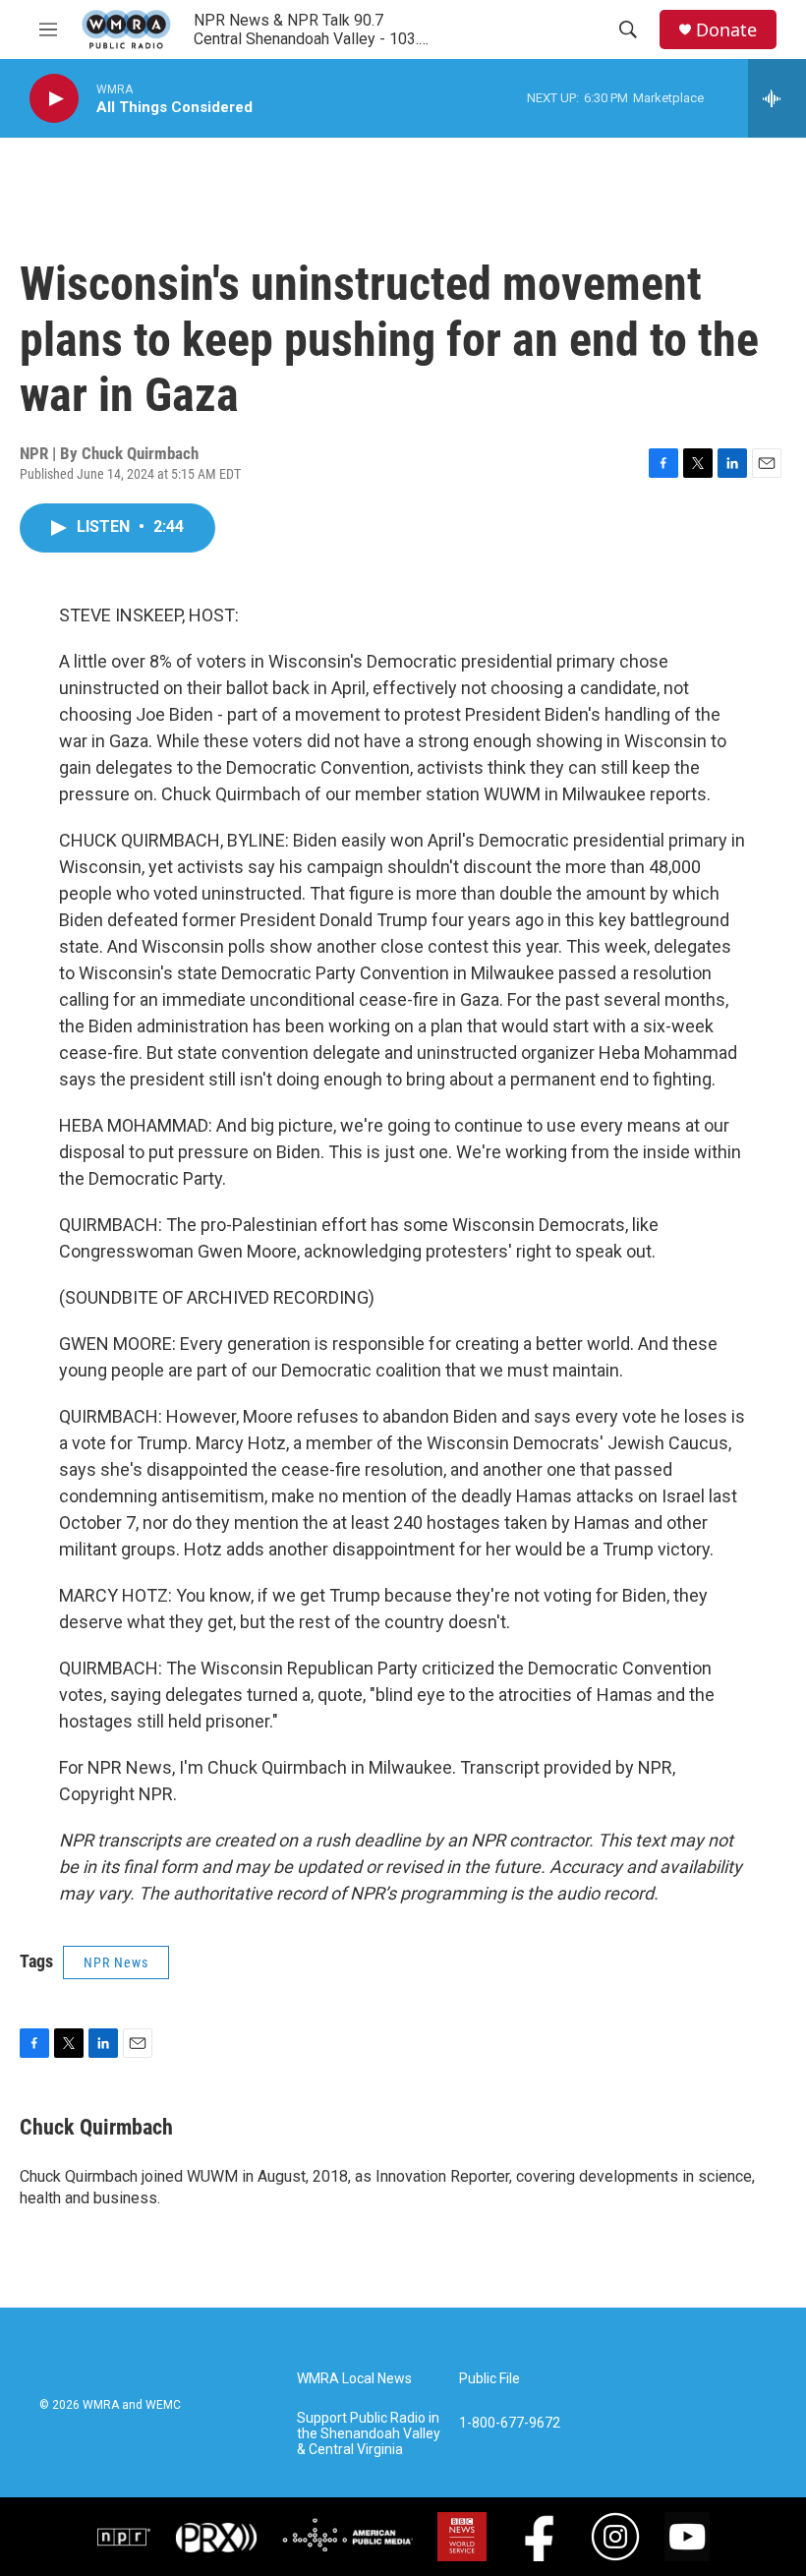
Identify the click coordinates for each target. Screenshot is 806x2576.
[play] (54, 99)
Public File (489, 2379)
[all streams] (777, 98)
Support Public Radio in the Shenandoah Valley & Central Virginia (369, 2434)
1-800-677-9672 (510, 2423)
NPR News (116, 1962)
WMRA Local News (354, 2379)
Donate (726, 30)
